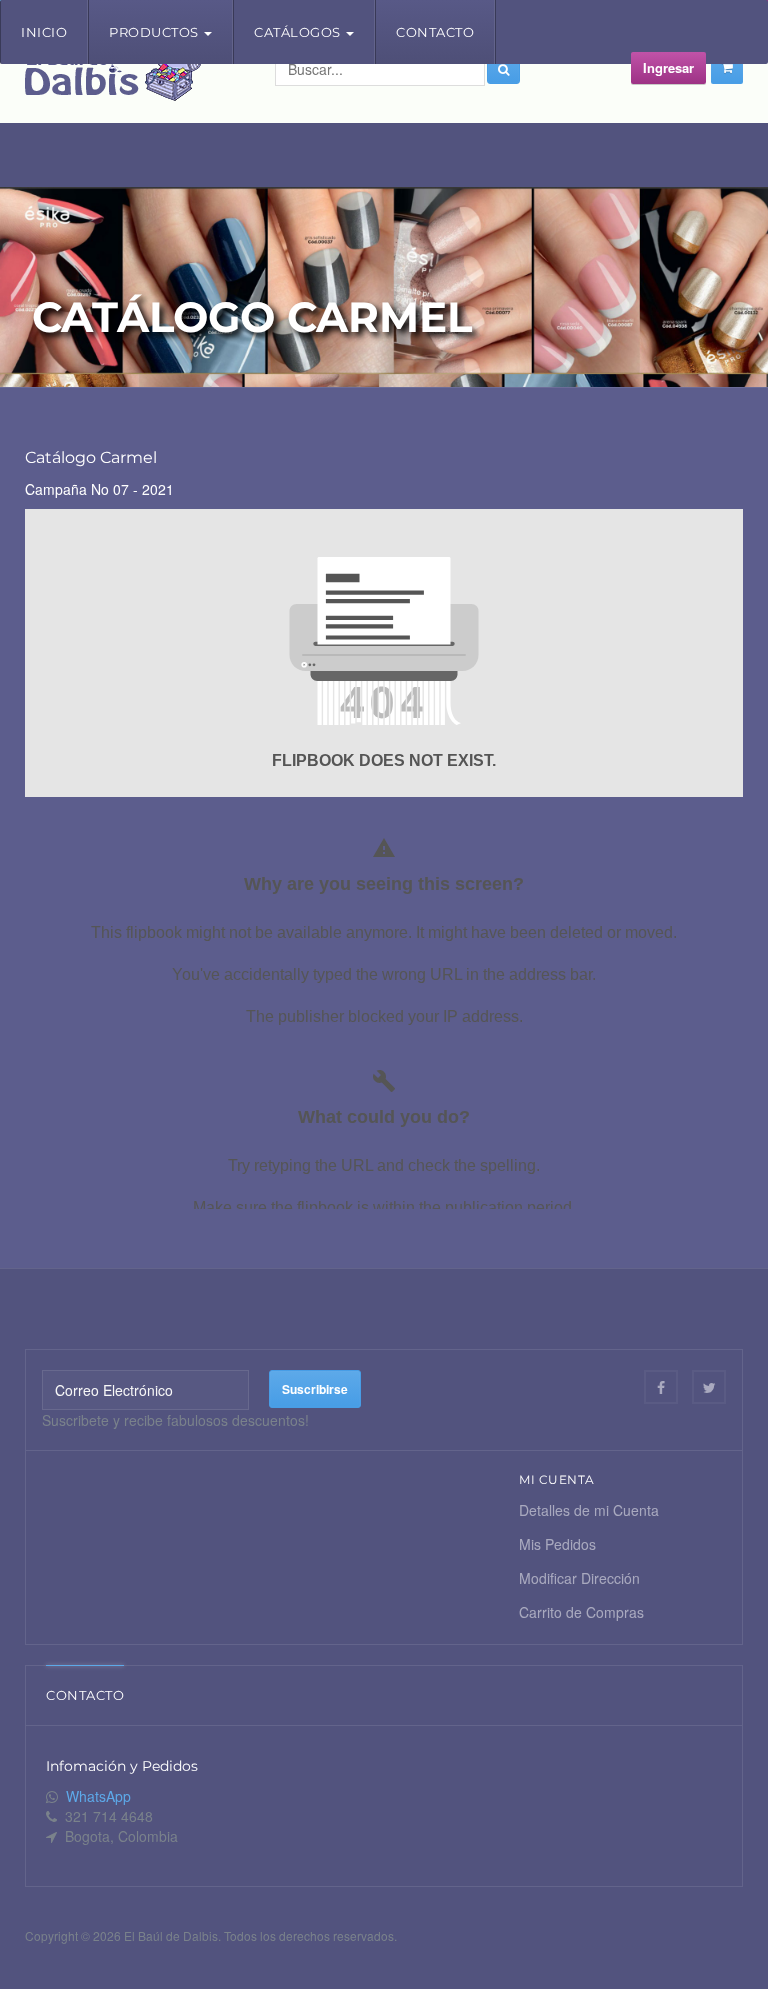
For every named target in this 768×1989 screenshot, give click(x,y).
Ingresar (668, 67)
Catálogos (299, 32)
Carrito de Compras (581, 1612)
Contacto (435, 32)
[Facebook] (661, 1387)
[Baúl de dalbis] (113, 77)
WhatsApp (98, 1796)
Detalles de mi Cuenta (589, 1510)
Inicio (44, 32)
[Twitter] (709, 1387)
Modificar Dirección (579, 1578)
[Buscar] (503, 69)
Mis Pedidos (557, 1544)
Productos (155, 32)
